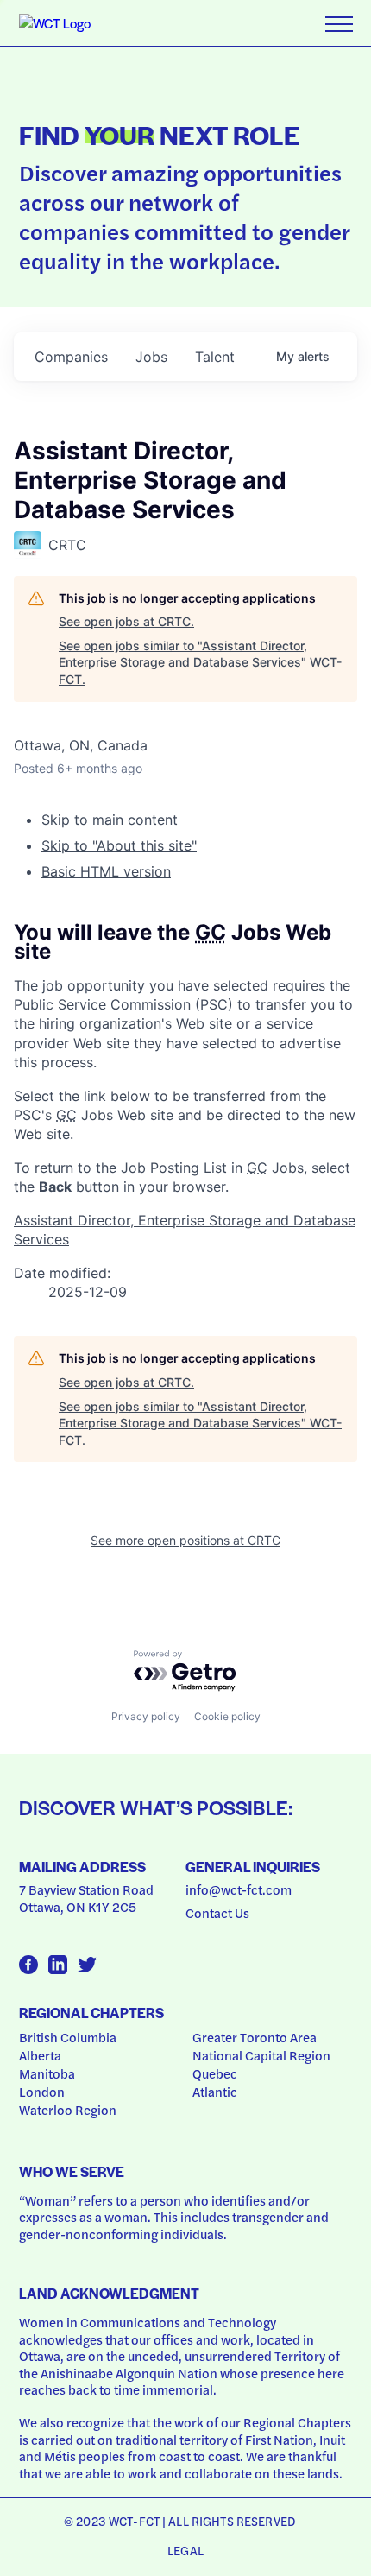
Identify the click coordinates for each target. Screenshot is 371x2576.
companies (71, 357)
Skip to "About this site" (119, 845)
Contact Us (217, 1913)
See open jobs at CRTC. (126, 621)
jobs (151, 357)
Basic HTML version (106, 871)
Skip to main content (110, 820)
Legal (185, 2550)
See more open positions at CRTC (185, 1540)
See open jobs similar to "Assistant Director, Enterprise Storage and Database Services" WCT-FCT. (200, 662)
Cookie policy (227, 1716)
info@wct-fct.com (239, 1889)
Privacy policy (146, 1716)
